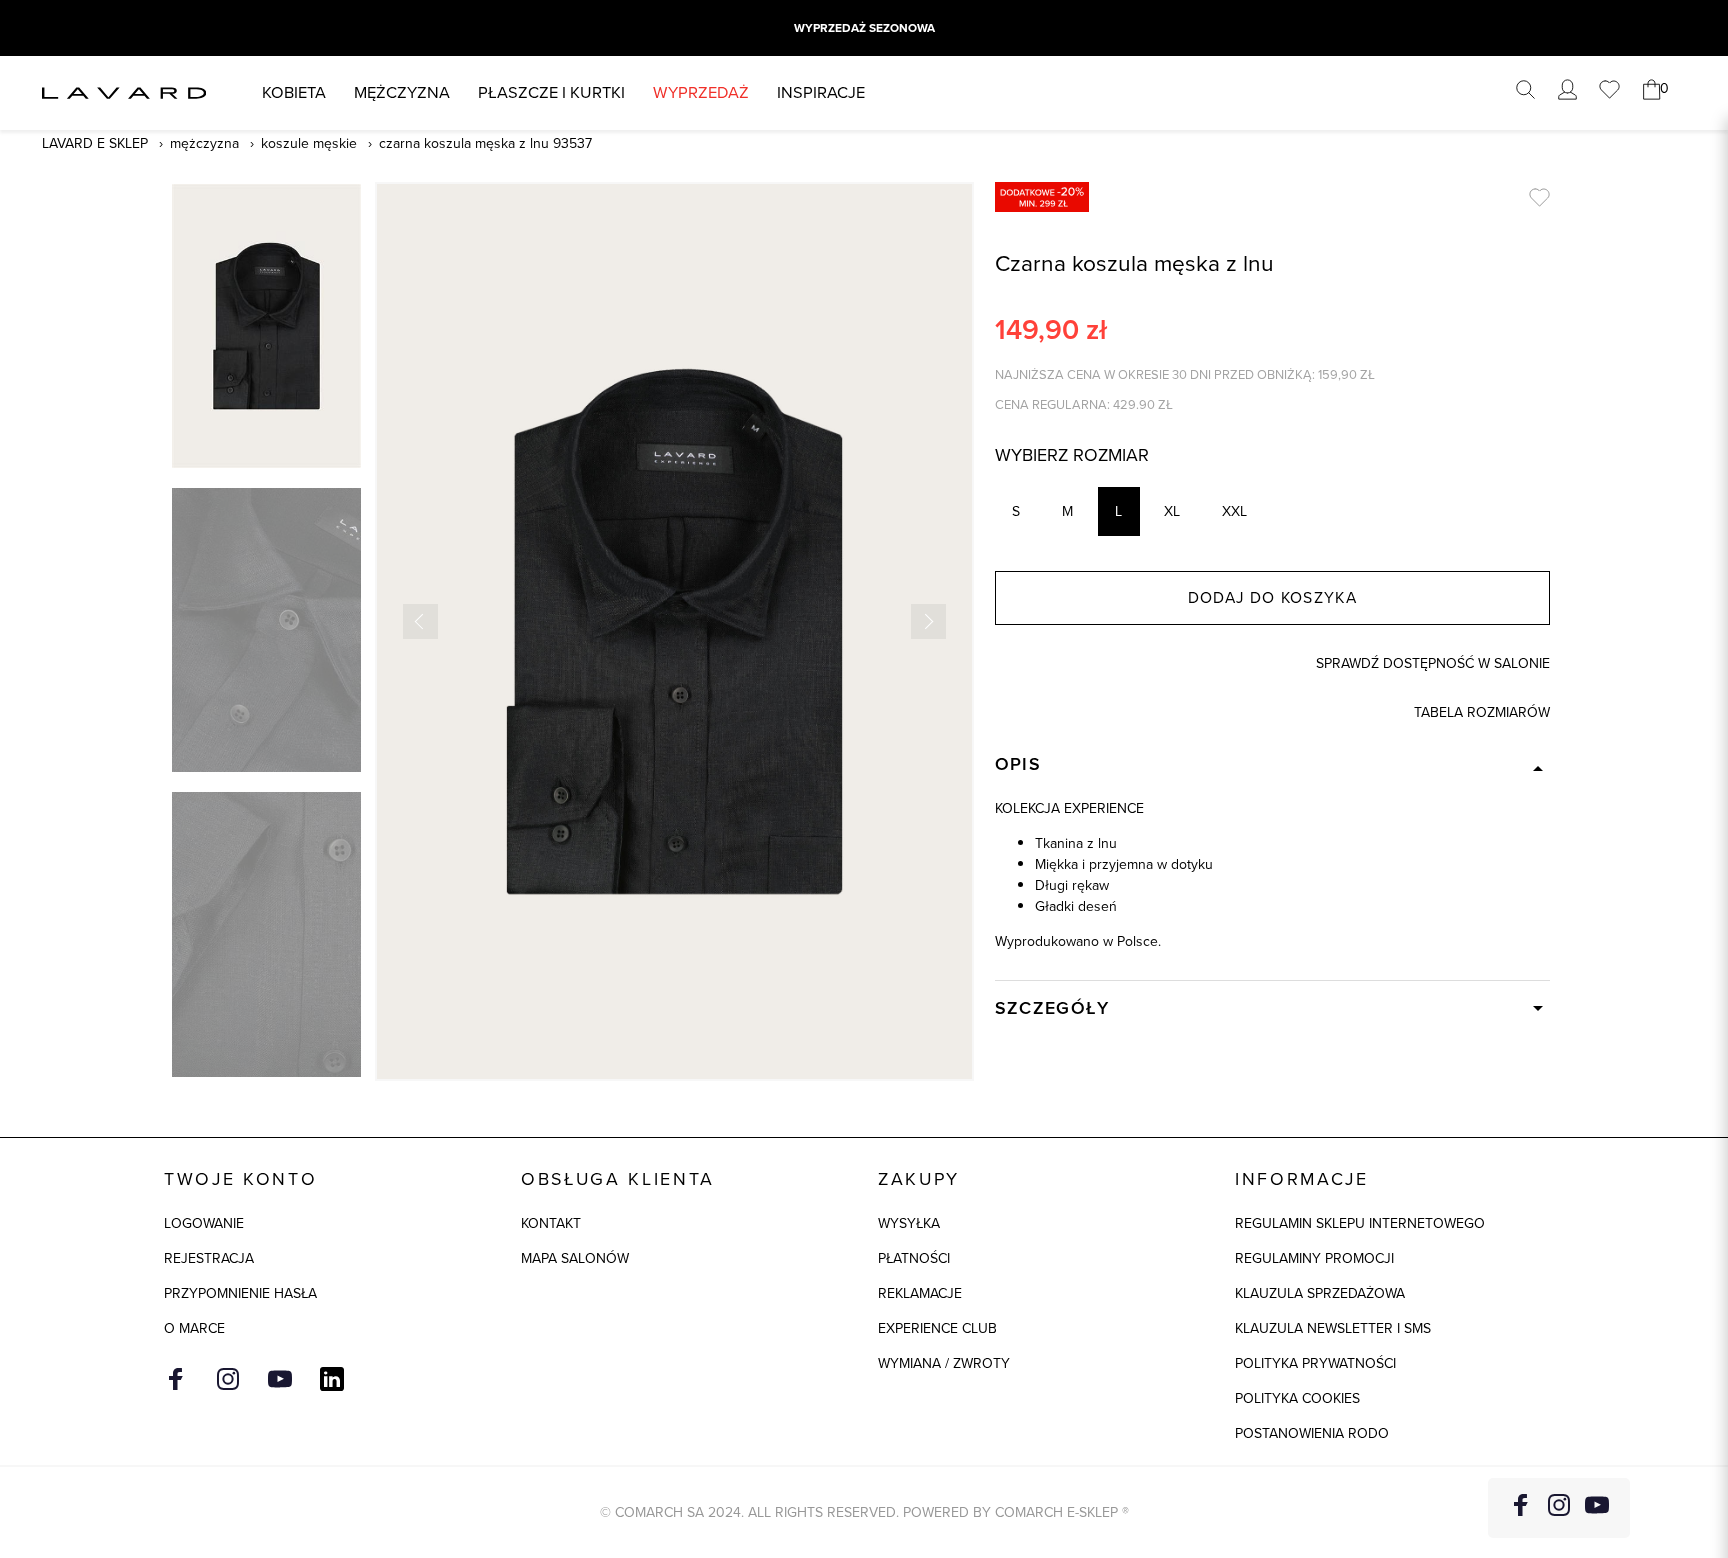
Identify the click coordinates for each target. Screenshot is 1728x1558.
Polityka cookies (1297, 1398)
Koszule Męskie (309, 143)
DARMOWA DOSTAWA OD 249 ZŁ (864, 28)
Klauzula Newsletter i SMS (1333, 1328)
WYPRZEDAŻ (701, 92)
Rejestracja (209, 1258)
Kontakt (551, 1223)
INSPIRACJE (821, 92)
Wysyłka (909, 1223)
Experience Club (937, 1328)
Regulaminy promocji (1314, 1258)
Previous (420, 621)
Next (928, 621)
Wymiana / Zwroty (944, 1363)
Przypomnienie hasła (240, 1293)
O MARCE (194, 1328)
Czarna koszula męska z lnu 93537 (485, 143)
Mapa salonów (575, 1258)
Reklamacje (920, 1293)
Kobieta (294, 92)
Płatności (914, 1258)
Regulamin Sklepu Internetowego (1360, 1223)
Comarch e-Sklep (1056, 1512)
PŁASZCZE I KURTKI (551, 92)
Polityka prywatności (1315, 1363)
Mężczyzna (402, 92)
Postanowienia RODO (1312, 1433)
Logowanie (204, 1223)
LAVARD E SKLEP (95, 143)
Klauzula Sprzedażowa (1320, 1293)
